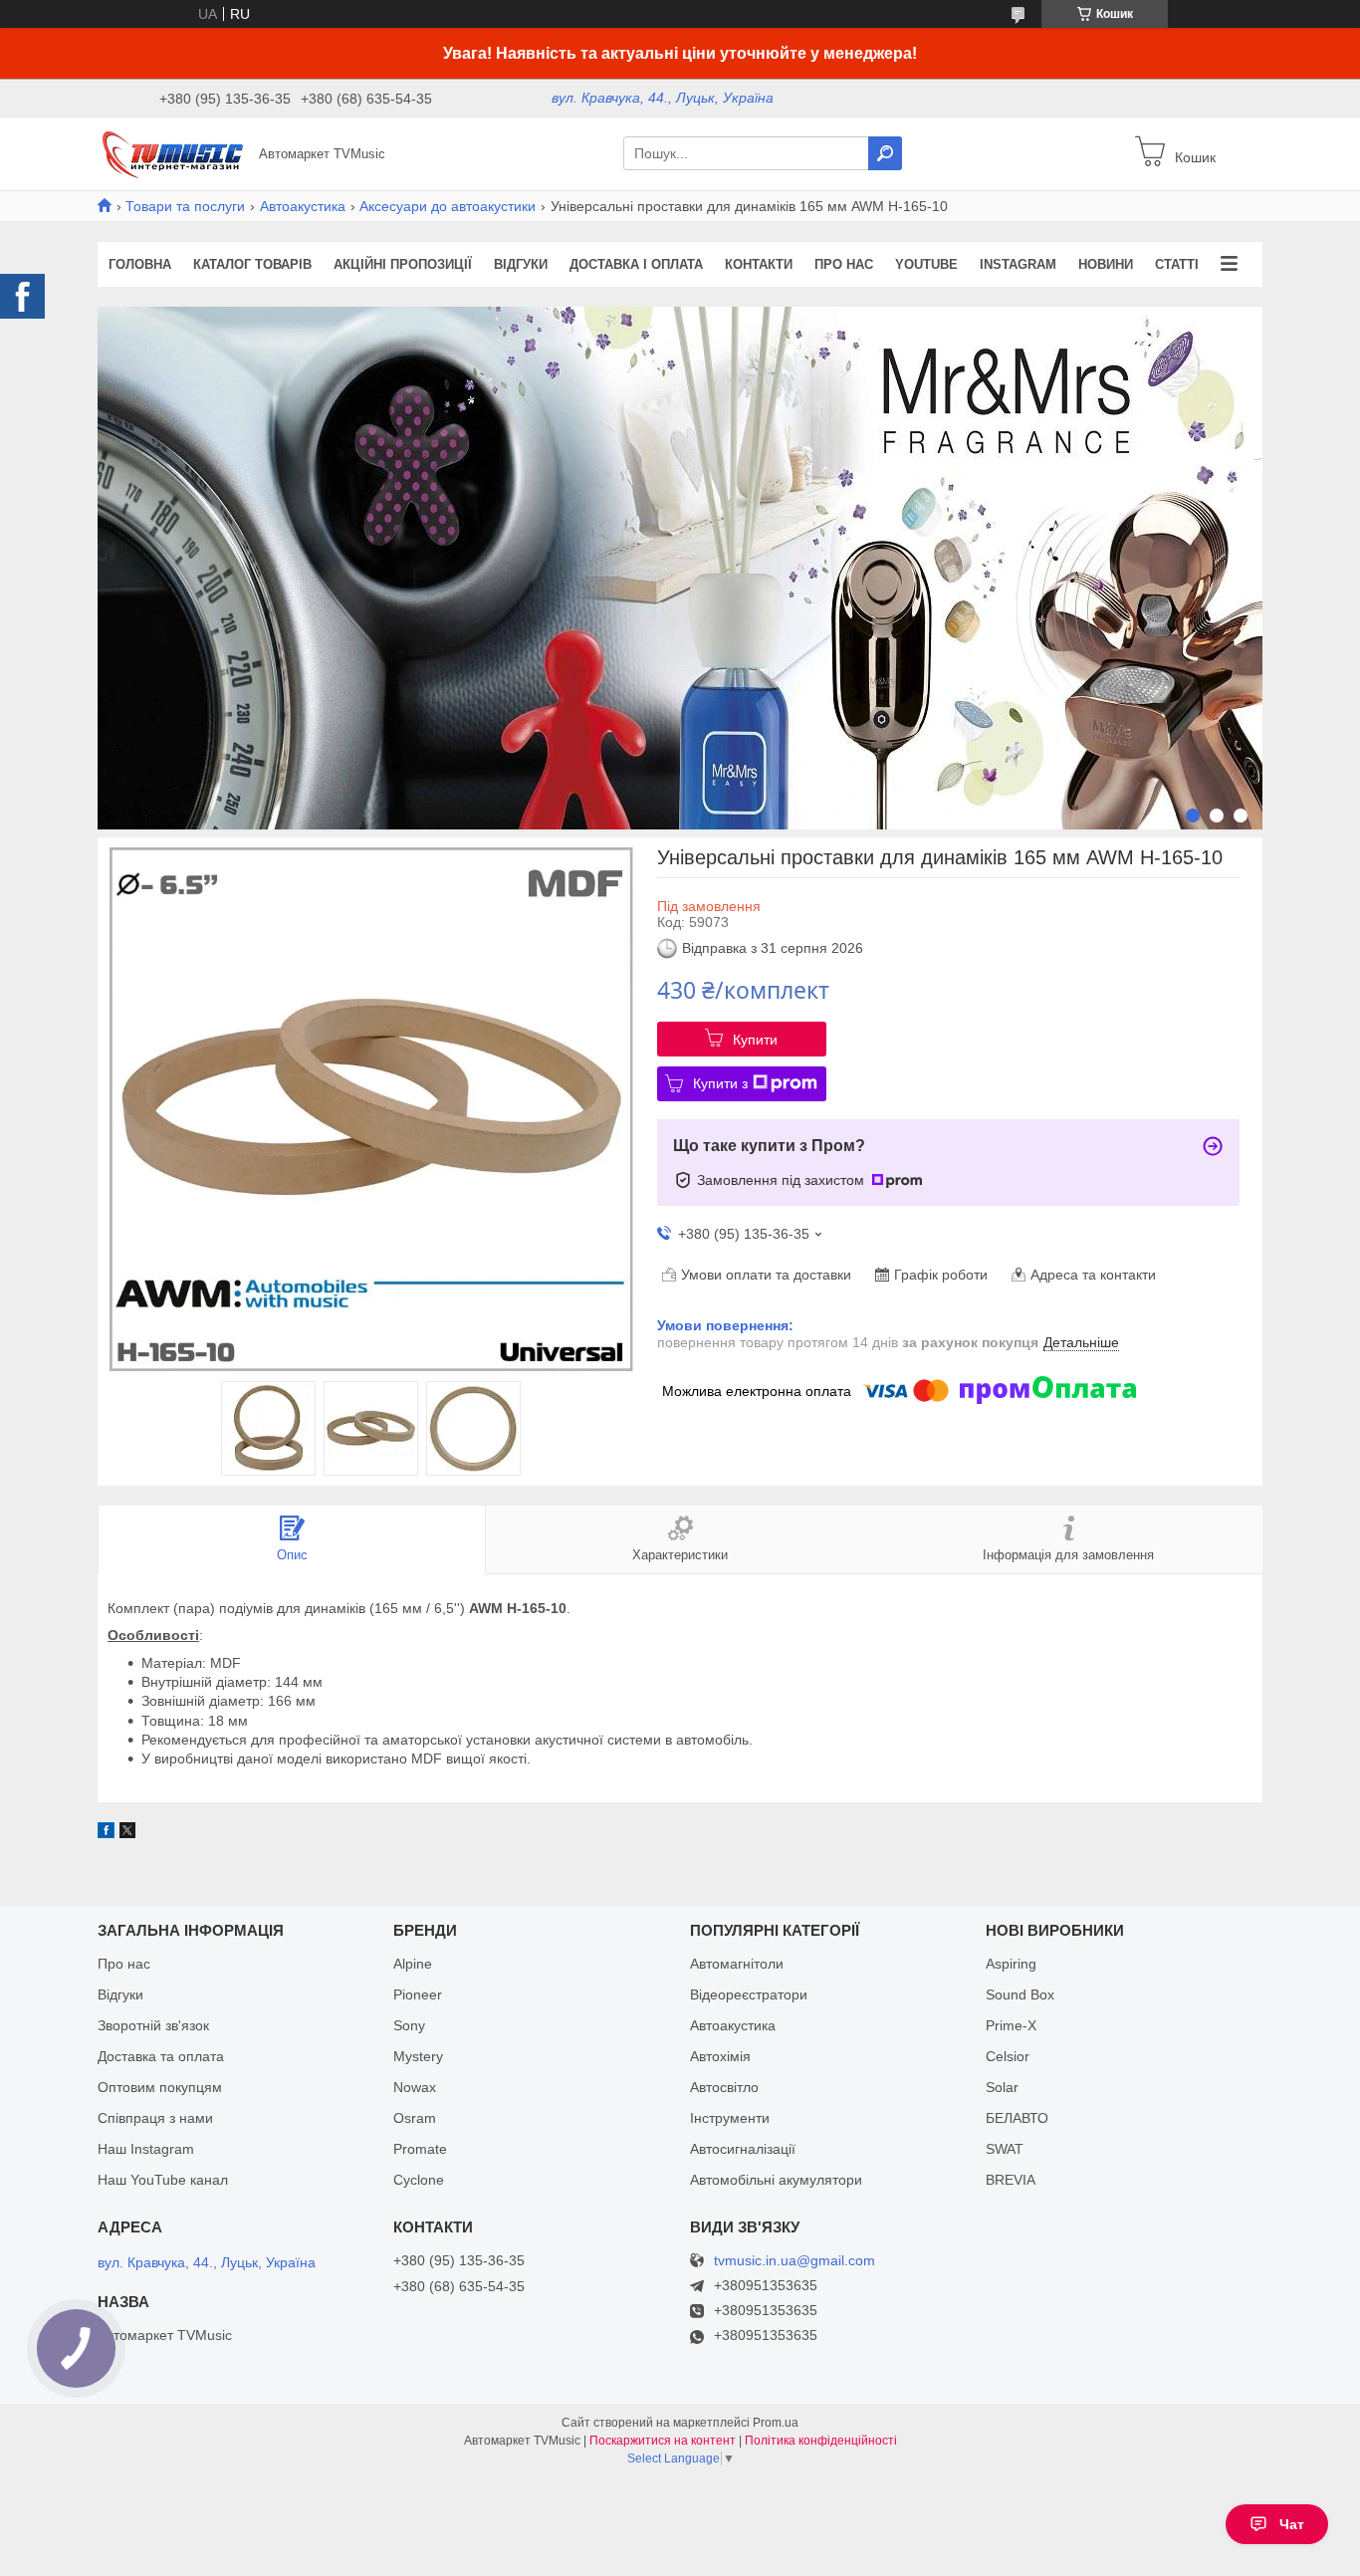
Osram (415, 2118)
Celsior (1008, 2056)
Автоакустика (303, 206)
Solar (1002, 2087)
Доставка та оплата (161, 2056)
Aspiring (1011, 1964)
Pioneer (418, 1994)
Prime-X (1011, 2025)
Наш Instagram (146, 2149)
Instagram (1018, 264)
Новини (1106, 264)
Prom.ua (776, 2423)
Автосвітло (724, 2087)
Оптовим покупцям (160, 2087)
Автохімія (720, 2056)
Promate (420, 2149)
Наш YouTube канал (163, 2180)
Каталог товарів (252, 264)
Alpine (413, 1964)
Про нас (844, 264)
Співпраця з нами (155, 2118)
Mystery (418, 2056)
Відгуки (521, 264)
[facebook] (106, 1833)
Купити (755, 1040)
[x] (127, 1833)
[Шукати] (885, 153)
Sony (409, 2025)
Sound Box (1020, 1994)
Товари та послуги (185, 206)
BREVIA (1011, 2180)
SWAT (1005, 2149)
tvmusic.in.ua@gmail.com (794, 2261)
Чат (1292, 2524)
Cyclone (419, 2180)
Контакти (759, 264)
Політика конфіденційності (821, 2441)
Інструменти (730, 2118)
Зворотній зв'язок (153, 2025)
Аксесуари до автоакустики (448, 206)
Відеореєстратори (749, 1994)
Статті (1177, 264)
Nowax (415, 2087)
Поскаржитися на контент (663, 2441)
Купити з (720, 1083)
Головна (140, 264)
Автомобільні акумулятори (776, 2180)
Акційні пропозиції (403, 264)
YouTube (926, 264)
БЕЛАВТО (1017, 2118)
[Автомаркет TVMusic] (172, 152)
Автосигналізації (743, 2149)
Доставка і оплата (636, 264)
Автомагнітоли (737, 1964)
